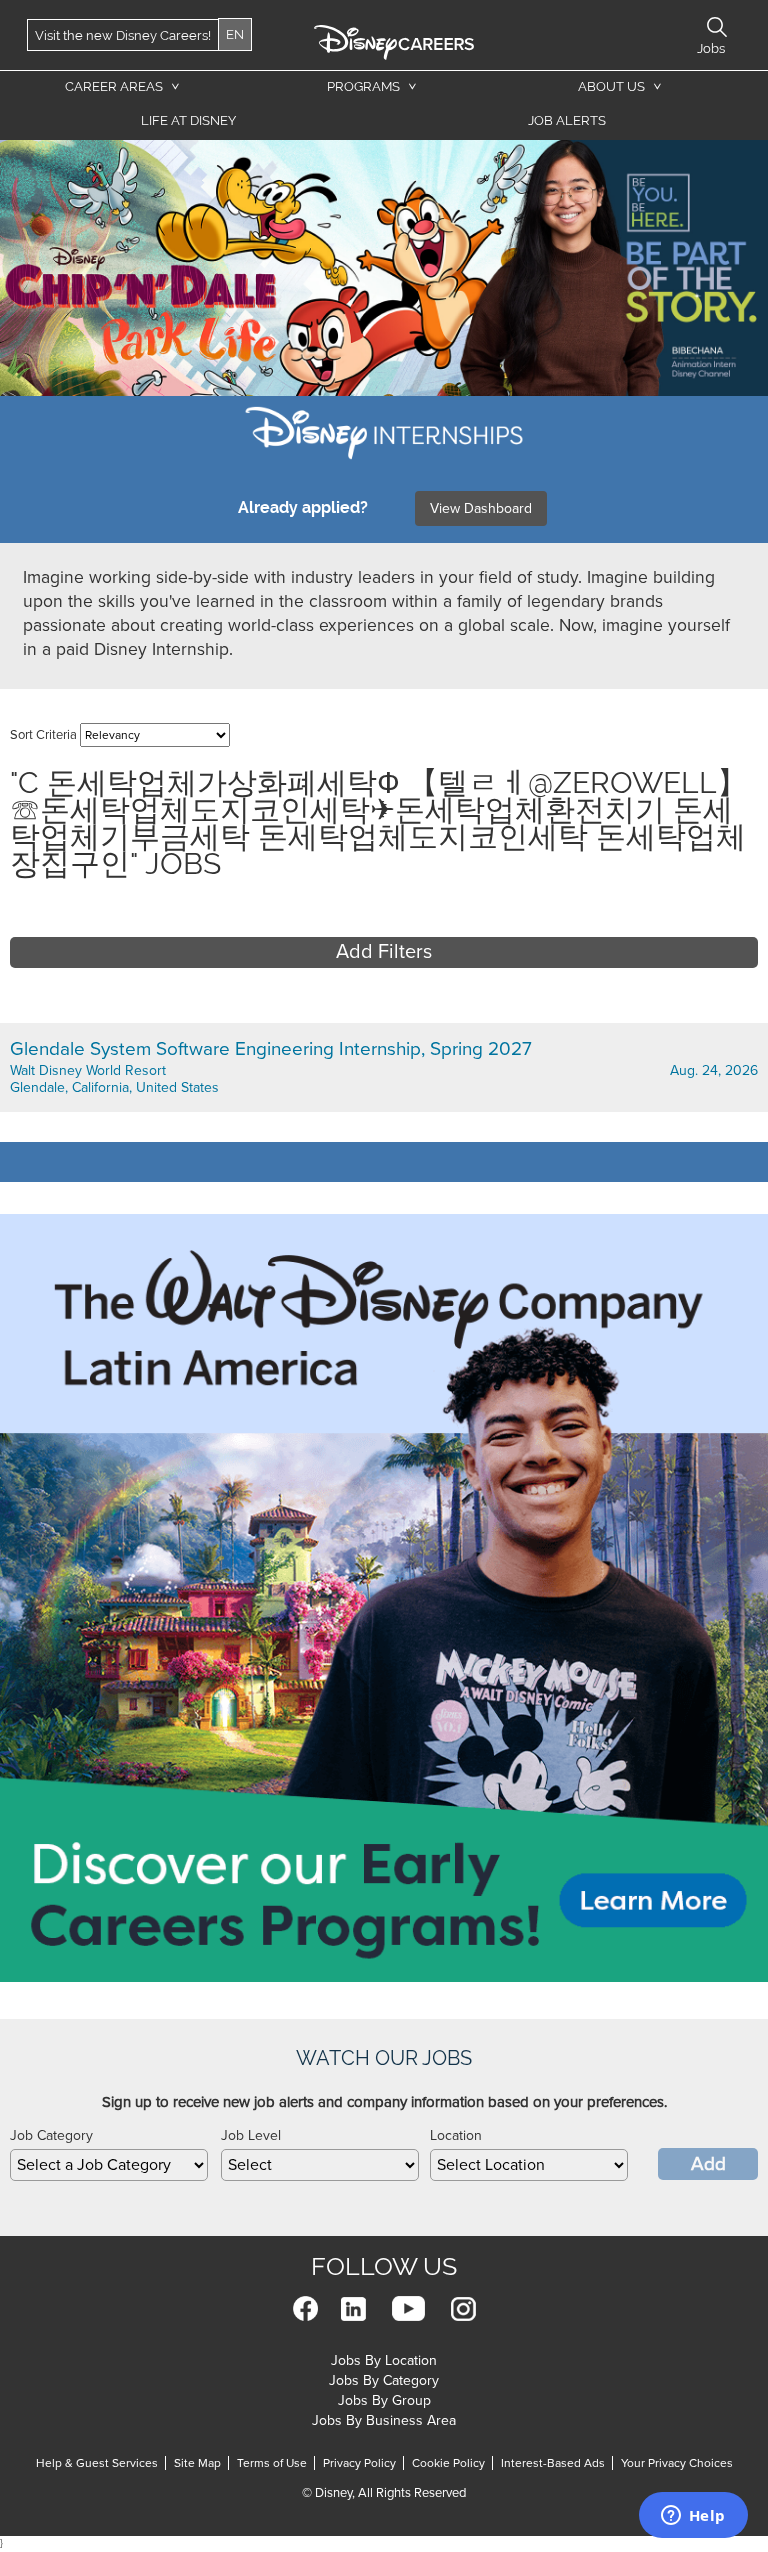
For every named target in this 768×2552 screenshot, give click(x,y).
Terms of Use (272, 2463)
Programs (363, 86)
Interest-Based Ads (553, 2463)
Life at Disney (188, 120)
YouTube (408, 2308)
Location (456, 2135)
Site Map (197, 2463)
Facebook (305, 2308)
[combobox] (109, 2165)
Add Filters (384, 952)
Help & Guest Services (97, 2463)
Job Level (251, 2135)
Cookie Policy (448, 2463)
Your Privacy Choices (677, 2463)
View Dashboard (481, 508)
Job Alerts (567, 120)
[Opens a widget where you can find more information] (693, 2517)
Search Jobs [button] (717, 27)
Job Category (51, 2135)
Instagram (463, 2308)
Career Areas (114, 86)
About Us (611, 86)
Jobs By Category (384, 2380)
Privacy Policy (359, 2463)
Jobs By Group (384, 2400)
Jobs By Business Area (384, 2420)
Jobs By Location (384, 2360)
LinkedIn (353, 2308)
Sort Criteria (43, 735)
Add (708, 2164)
